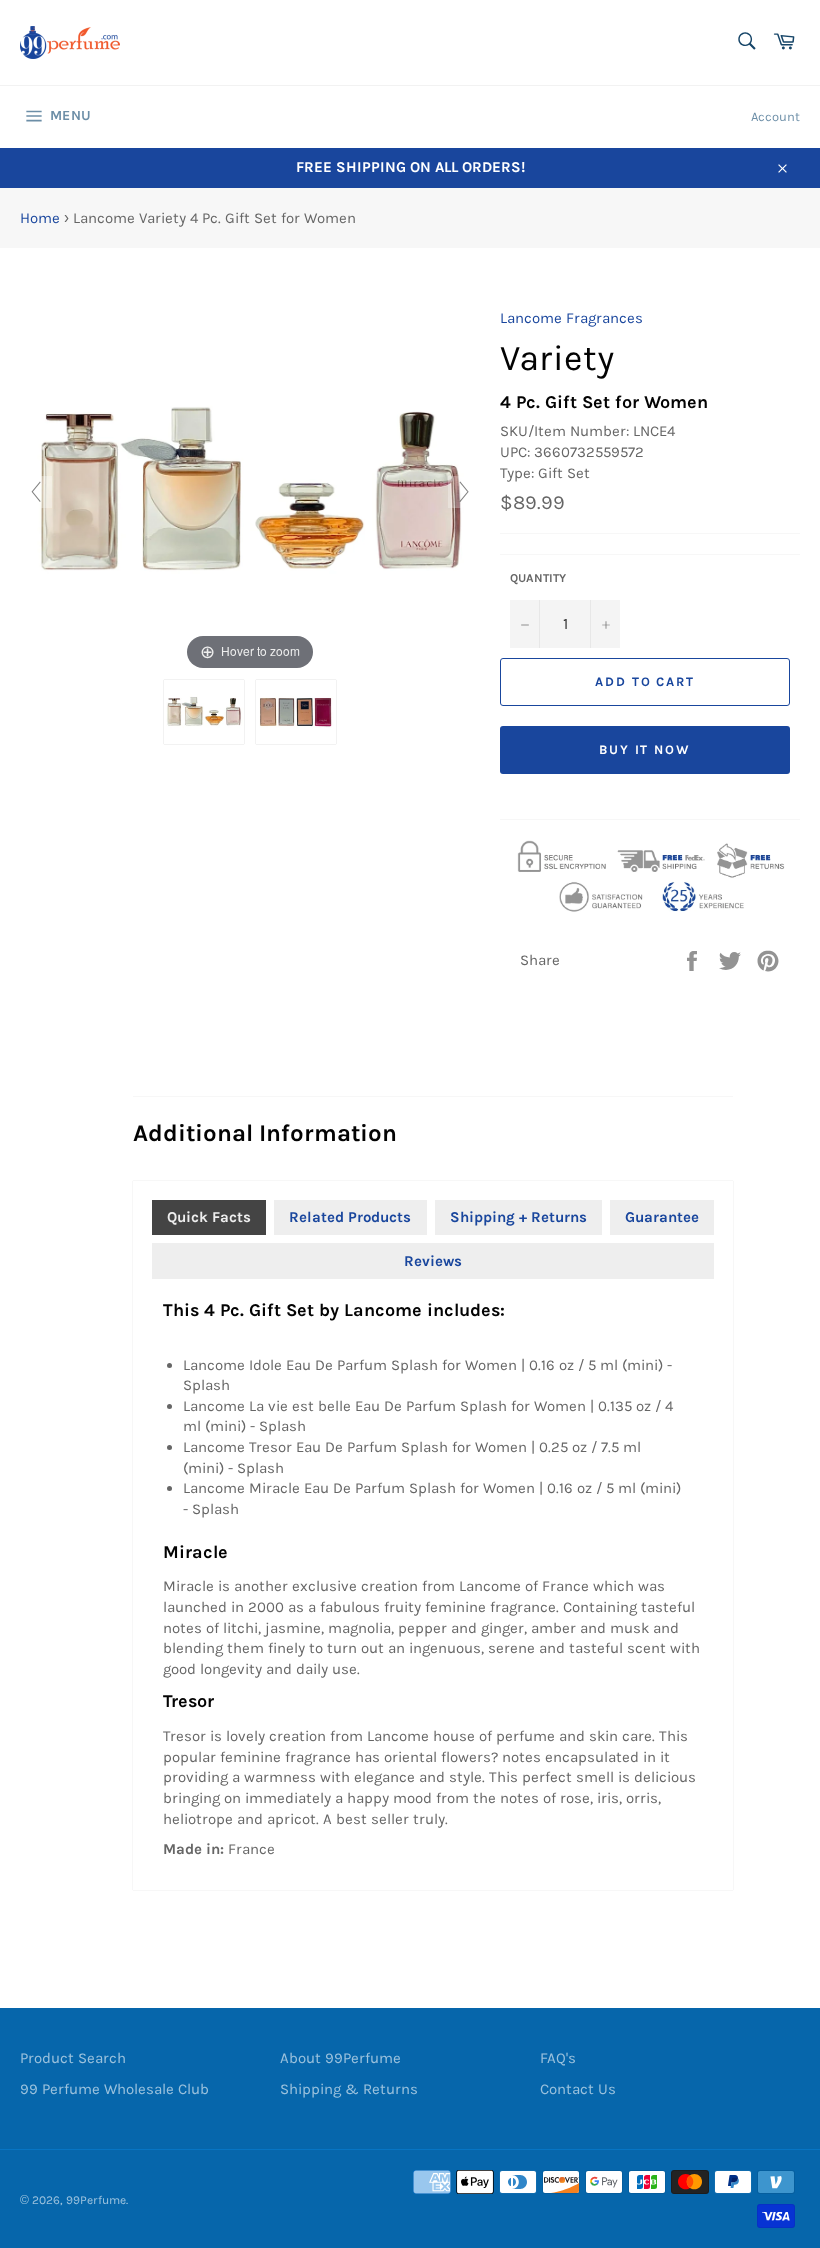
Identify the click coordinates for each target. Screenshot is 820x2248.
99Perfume (96, 2200)
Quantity (538, 578)
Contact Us (578, 2089)
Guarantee (662, 1217)
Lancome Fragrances (571, 318)
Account (775, 116)
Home (40, 218)
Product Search (73, 2058)
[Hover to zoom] (250, 491)
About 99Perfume (340, 2058)
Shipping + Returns (518, 1217)
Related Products (350, 1217)
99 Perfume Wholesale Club (114, 2089)
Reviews (433, 1261)
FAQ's (558, 2058)
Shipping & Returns (349, 2089)
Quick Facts (209, 1217)
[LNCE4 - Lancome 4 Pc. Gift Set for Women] (204, 712)
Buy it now (645, 749)
